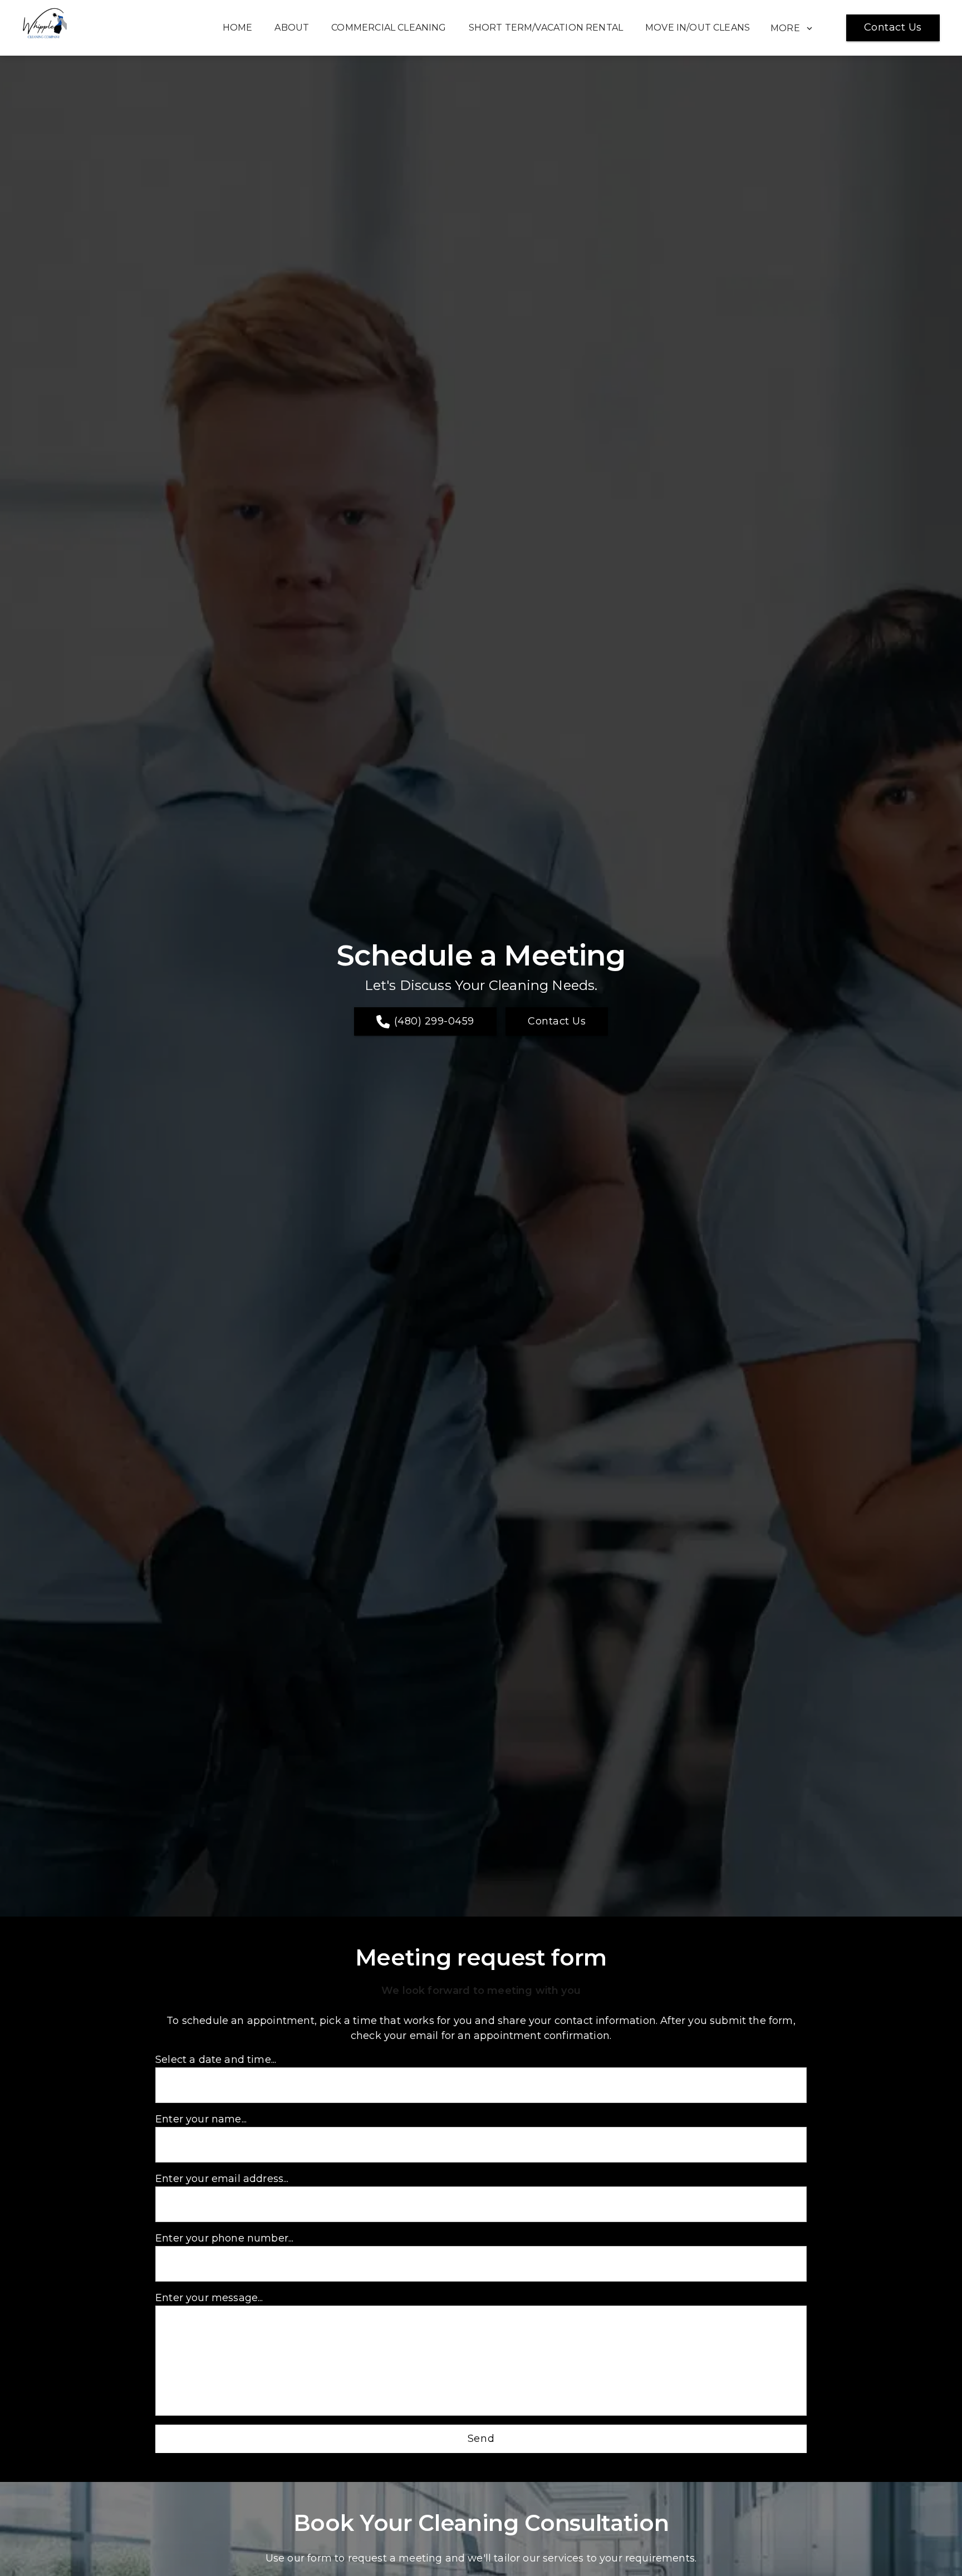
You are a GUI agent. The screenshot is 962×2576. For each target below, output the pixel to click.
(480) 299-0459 (434, 1021)
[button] (799, 27)
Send (481, 2439)
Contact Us (893, 27)
